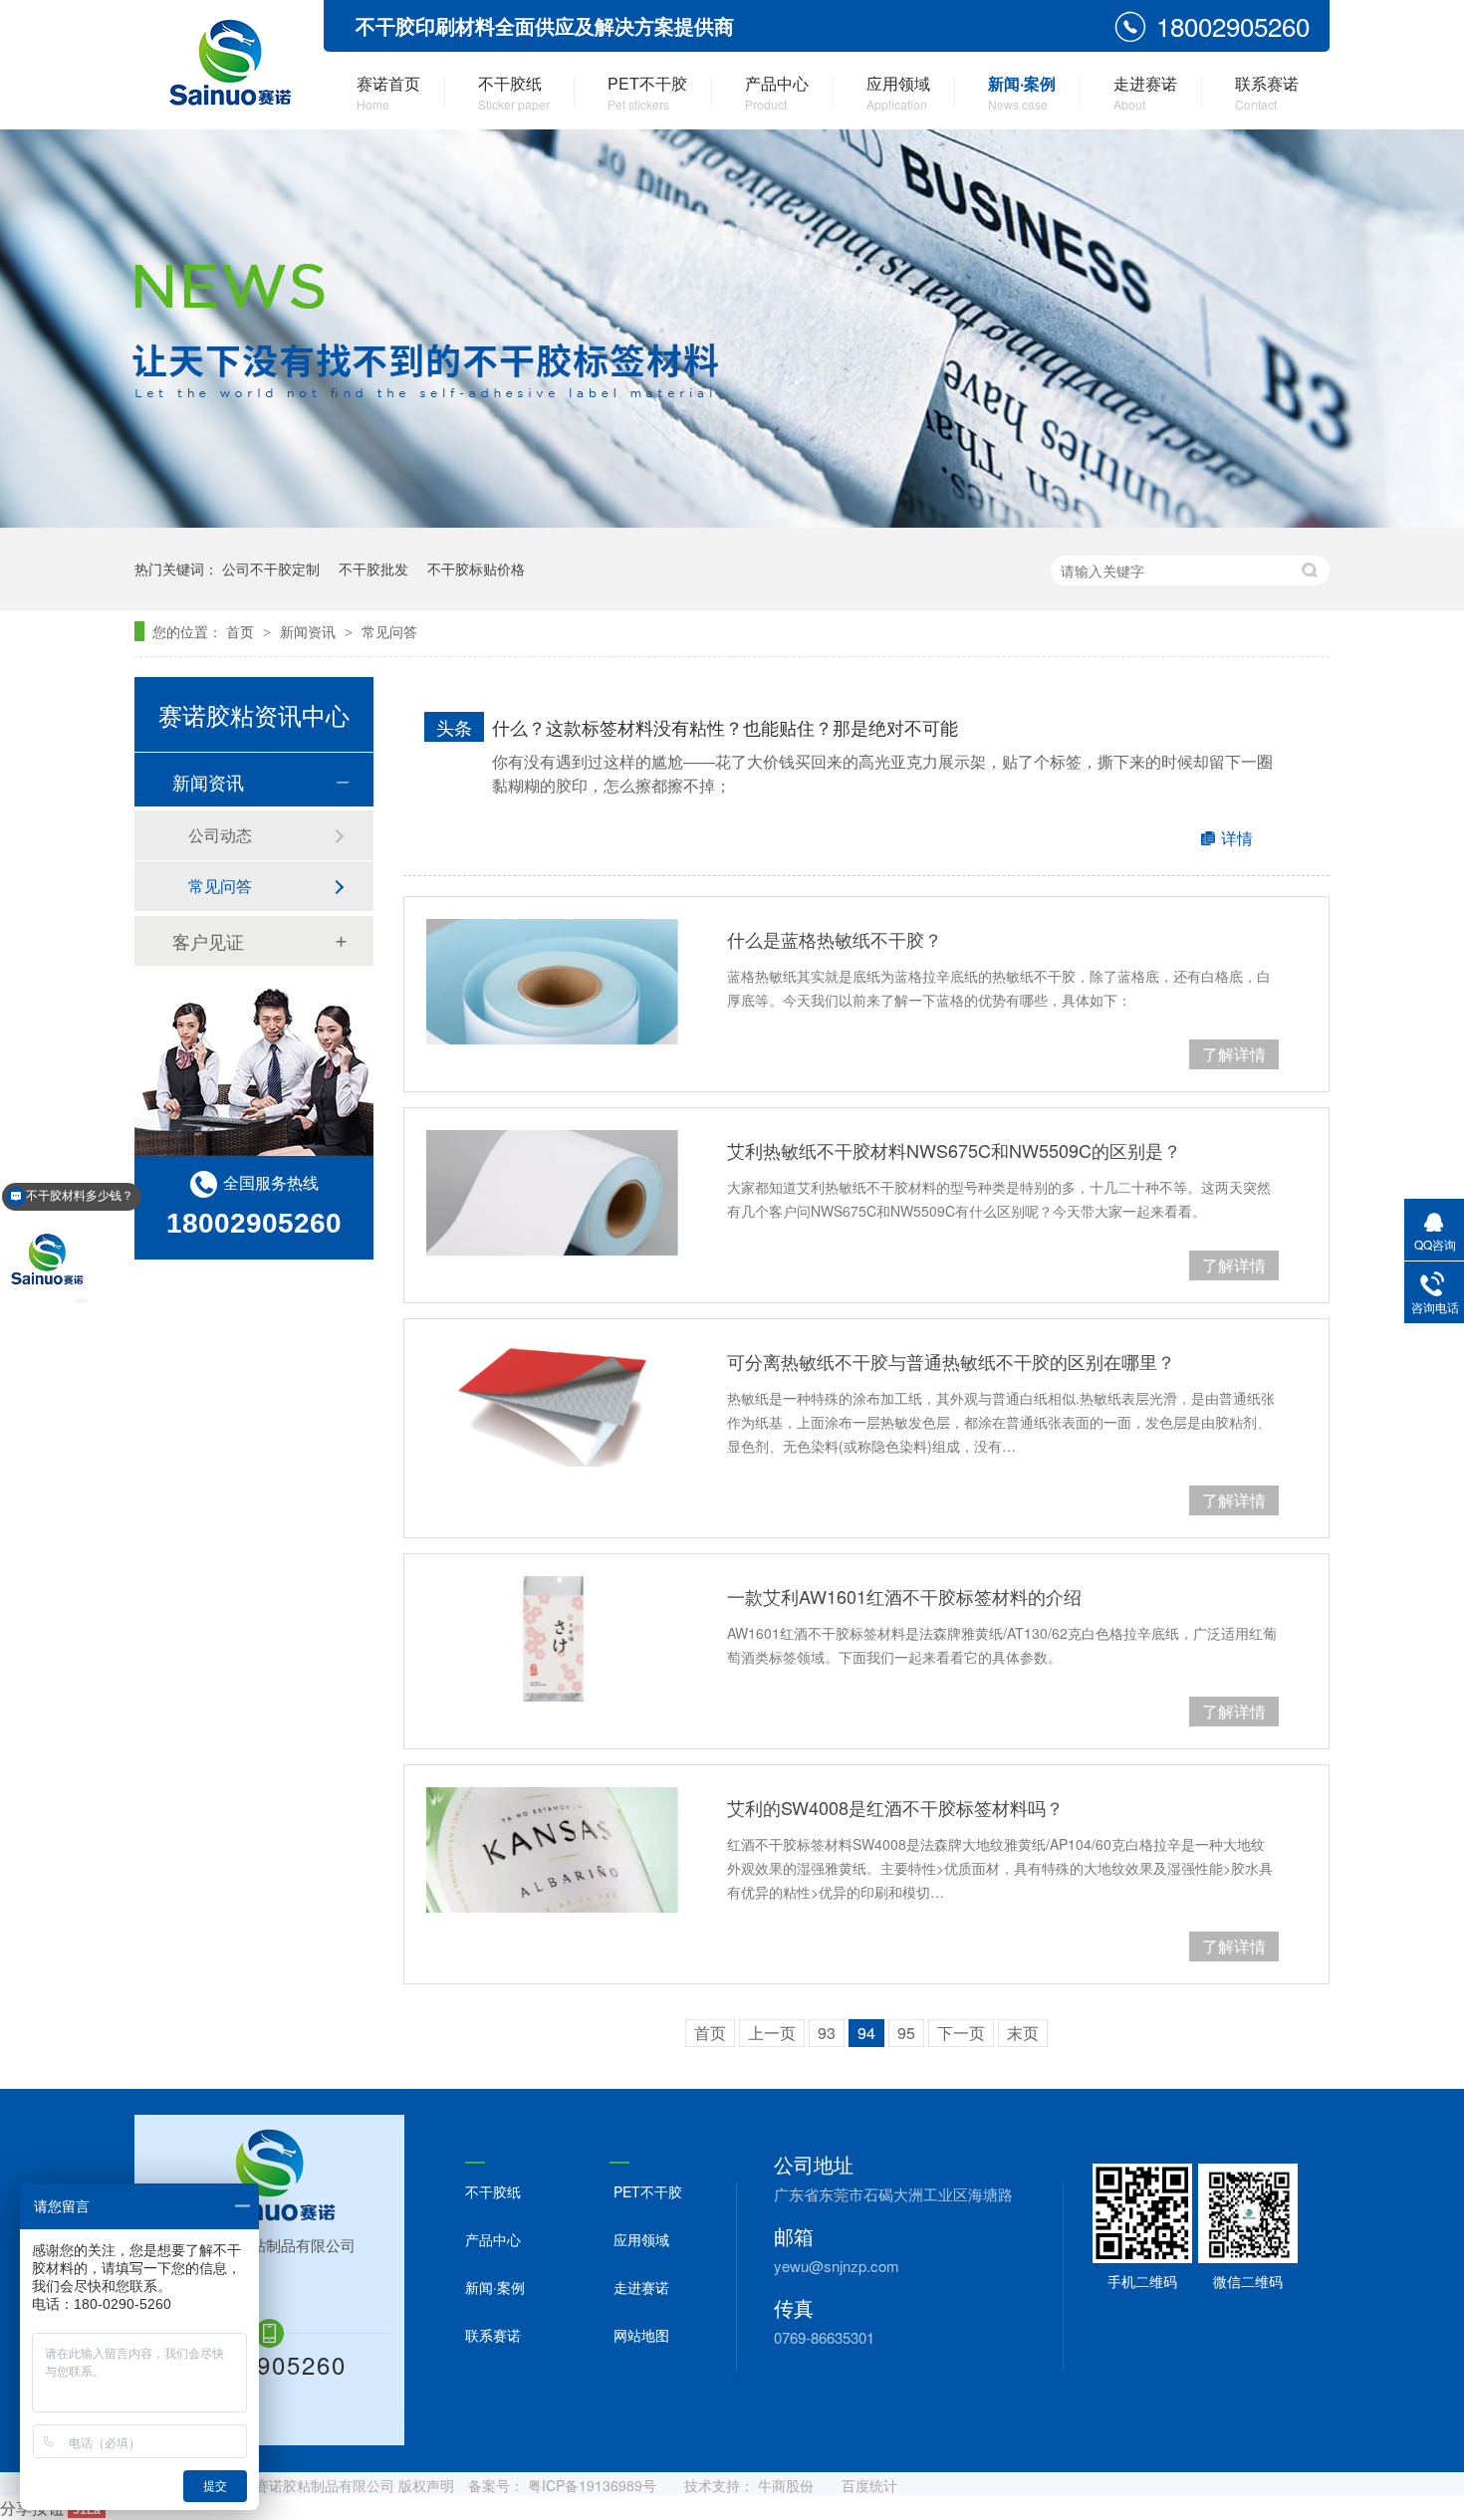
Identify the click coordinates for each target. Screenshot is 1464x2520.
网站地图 (641, 2335)
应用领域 (898, 92)
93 (827, 2033)
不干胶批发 (373, 569)
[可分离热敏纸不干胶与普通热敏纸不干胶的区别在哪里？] (552, 1404)
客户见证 (208, 941)
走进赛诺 (1145, 92)
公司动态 (220, 835)
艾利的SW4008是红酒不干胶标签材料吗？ (895, 1807)
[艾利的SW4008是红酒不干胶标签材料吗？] (552, 1850)
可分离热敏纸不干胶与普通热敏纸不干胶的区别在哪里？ (951, 1361)
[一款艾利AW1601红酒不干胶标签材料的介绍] (552, 1639)
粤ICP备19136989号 (592, 2485)
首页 (242, 631)
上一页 (772, 2033)
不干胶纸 (514, 92)
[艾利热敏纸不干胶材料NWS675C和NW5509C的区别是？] (552, 1193)
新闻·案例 (1022, 92)
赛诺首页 (388, 92)
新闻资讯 (310, 631)
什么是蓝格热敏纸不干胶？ (835, 939)
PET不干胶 (647, 92)
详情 (1237, 838)
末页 (1023, 2033)
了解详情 (1234, 1054)
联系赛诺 (1267, 92)
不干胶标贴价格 (476, 569)
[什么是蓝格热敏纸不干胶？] (552, 982)
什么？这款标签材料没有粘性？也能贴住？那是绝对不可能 (725, 727)
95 (906, 2033)
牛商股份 (786, 2485)
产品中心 (777, 92)
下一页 (961, 2033)
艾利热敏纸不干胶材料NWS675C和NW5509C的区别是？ (954, 1150)
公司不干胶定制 (271, 569)
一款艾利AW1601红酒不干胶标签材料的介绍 (904, 1596)
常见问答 (389, 631)
